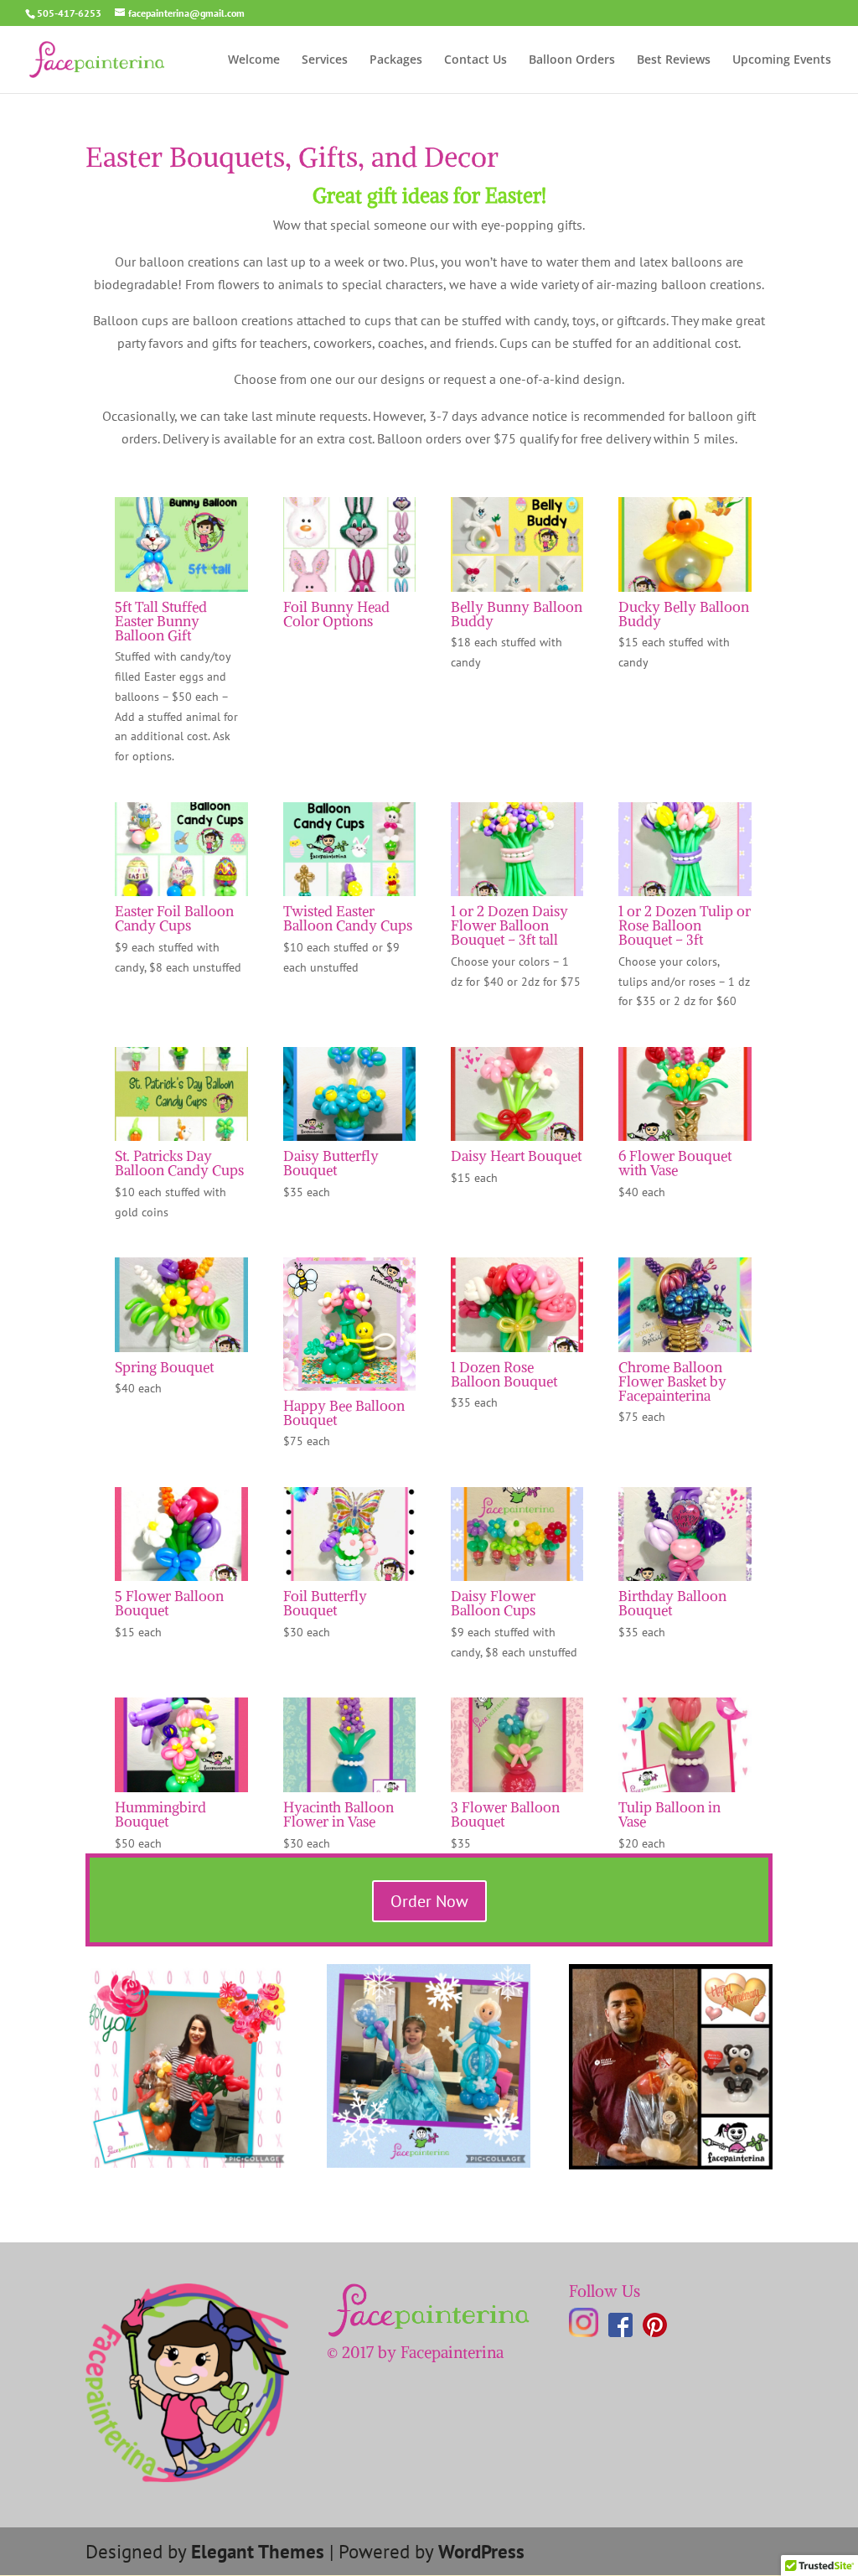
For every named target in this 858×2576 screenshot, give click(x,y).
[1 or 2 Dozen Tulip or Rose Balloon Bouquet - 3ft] (685, 896)
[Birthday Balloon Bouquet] (685, 1581)
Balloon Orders (572, 60)
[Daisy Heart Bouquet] (517, 1141)
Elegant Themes (258, 2551)
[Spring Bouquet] (181, 1352)
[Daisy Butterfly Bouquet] (349, 1141)
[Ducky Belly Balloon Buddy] (685, 592)
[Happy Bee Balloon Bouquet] (349, 1391)
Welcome (254, 60)
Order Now (429, 1901)
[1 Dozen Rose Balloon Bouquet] (517, 1352)
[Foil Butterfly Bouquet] (349, 1581)
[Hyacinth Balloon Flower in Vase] (349, 1792)
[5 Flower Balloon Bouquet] (181, 1581)
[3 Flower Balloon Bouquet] (517, 1792)
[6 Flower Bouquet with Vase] (685, 1141)
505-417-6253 (69, 13)
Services (325, 60)
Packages (396, 60)
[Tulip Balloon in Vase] (685, 1792)
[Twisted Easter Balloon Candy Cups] (349, 896)
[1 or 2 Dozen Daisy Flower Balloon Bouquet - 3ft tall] (517, 896)
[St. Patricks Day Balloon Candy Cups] (181, 1141)
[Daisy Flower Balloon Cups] (517, 1581)
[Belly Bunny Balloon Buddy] (517, 592)
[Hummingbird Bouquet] (181, 1792)
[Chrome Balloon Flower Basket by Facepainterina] (685, 1352)
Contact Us (476, 60)
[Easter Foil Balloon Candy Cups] (181, 896)
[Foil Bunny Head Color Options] (349, 592)
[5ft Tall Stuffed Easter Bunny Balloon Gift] (181, 592)
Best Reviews (674, 60)
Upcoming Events (782, 60)
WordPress (481, 2551)
